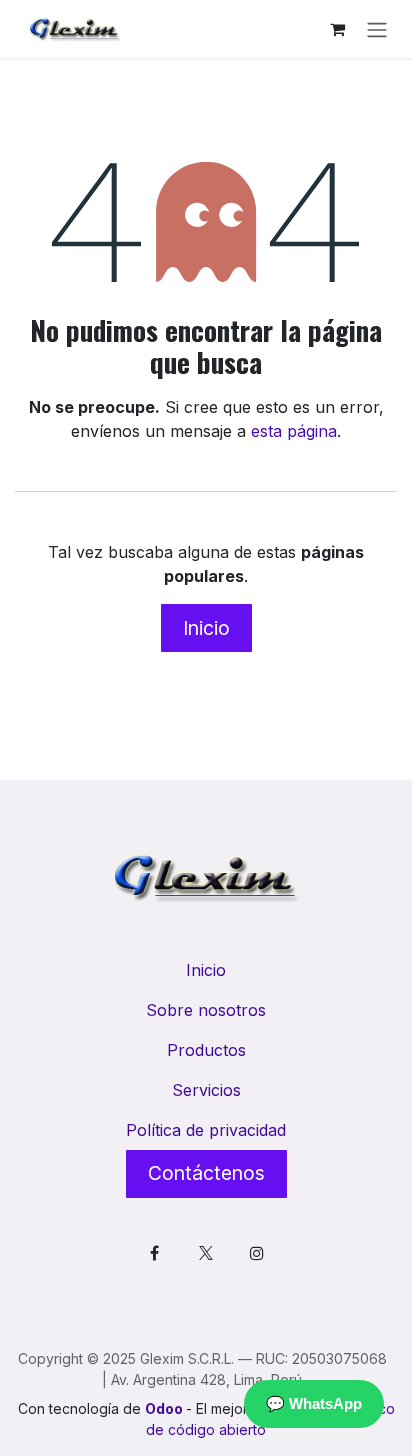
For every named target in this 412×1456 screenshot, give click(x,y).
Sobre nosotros (206, 1010)
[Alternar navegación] (377, 29)
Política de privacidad (206, 1130)
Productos (206, 1050)
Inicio (206, 628)
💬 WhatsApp (314, 1403)
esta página (294, 431)
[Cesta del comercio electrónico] (337, 29)
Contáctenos (206, 1173)
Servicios (206, 1090)
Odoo (165, 1408)
